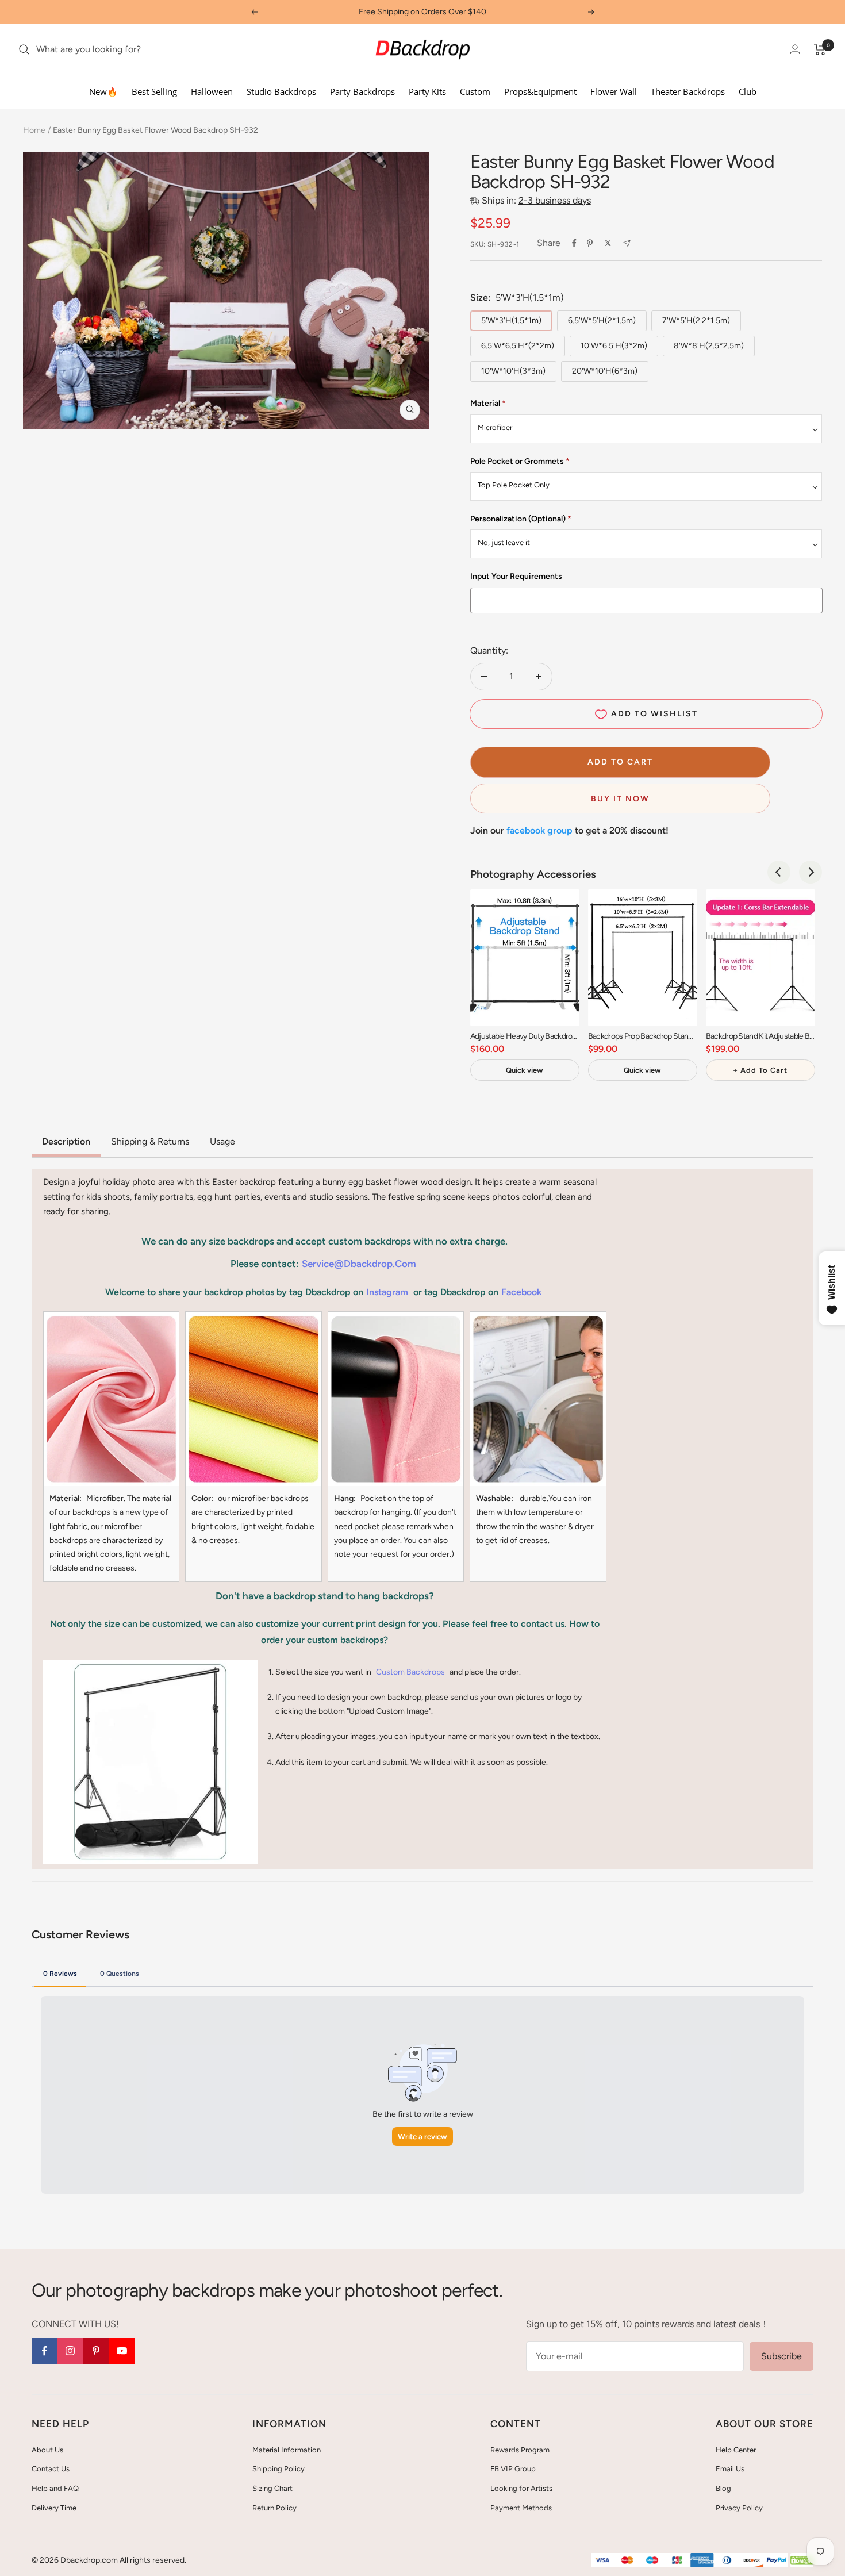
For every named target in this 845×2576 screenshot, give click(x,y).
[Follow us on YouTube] (122, 2351)
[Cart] (820, 49)
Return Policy (274, 2508)
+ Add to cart (760, 1070)
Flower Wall (614, 91)
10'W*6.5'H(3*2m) (614, 346)
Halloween (212, 91)
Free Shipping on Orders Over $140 (422, 12)
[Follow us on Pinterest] (96, 2351)
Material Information (287, 2450)
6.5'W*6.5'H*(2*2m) (518, 346)
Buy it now (620, 799)
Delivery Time (54, 2508)
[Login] (795, 49)
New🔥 (103, 91)
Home (34, 130)
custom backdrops (410, 1672)
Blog (723, 2488)
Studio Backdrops (281, 91)
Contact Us (51, 2469)
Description (66, 1141)
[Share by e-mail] (627, 243)
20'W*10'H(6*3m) (605, 371)
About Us (47, 2450)
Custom (475, 91)
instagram (387, 1292)
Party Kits (427, 91)
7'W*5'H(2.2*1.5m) (696, 320)
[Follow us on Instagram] (70, 2351)
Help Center (736, 2450)
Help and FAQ (55, 2488)
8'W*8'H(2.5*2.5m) (709, 346)
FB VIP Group (513, 2469)
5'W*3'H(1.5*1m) (511, 320)
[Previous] (779, 872)
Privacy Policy (739, 2508)
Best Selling (154, 91)
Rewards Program (520, 2450)
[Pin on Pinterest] (590, 243)
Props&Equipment (540, 91)
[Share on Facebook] (574, 243)
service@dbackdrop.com (359, 1264)
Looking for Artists (521, 2488)
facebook (521, 1292)
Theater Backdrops (688, 91)
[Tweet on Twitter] (608, 243)
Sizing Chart (272, 2488)
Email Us (730, 2469)
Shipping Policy (279, 2469)
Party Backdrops (362, 91)
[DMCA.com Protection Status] (802, 2561)
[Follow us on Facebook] (45, 2351)
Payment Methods (521, 2508)
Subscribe (781, 2356)
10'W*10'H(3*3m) (513, 371)
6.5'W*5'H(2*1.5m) (602, 320)
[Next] (811, 872)
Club (748, 91)
